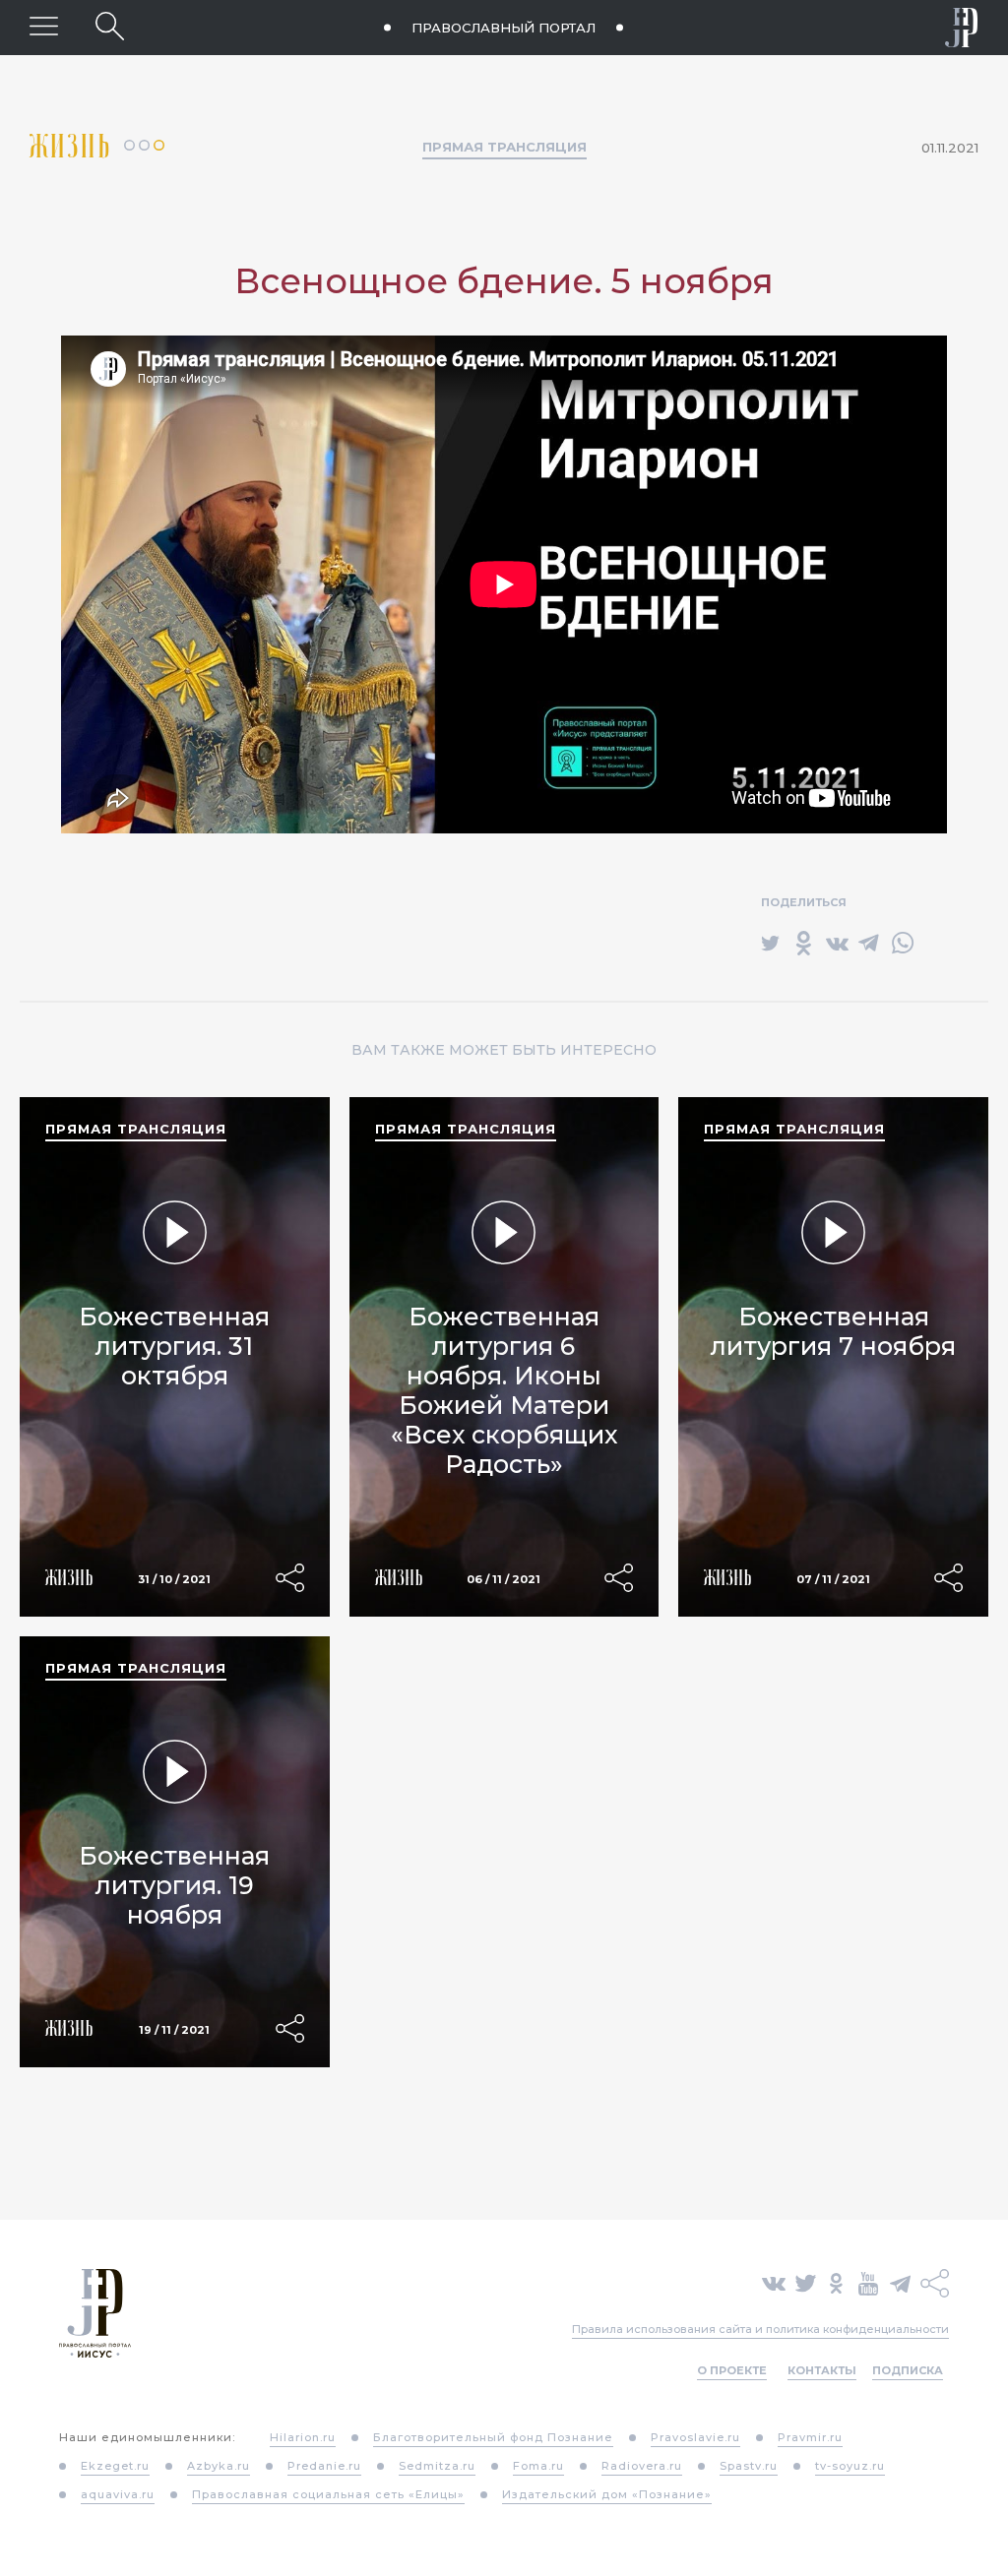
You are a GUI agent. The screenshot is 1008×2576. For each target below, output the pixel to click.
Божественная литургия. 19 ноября (174, 1885)
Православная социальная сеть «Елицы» (328, 2494)
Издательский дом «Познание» (607, 2494)
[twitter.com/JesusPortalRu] (806, 2282)
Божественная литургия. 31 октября (174, 1346)
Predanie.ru (324, 2466)
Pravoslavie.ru (695, 2437)
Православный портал (504, 28)
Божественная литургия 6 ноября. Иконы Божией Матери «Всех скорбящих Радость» (504, 1390)
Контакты (822, 2370)
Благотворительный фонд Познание (493, 2437)
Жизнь (77, 146)
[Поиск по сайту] (110, 26)
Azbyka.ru (219, 2466)
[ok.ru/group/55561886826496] (836, 2282)
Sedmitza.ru (437, 2466)
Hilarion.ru (303, 2437)
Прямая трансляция (504, 147)
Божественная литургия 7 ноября (833, 1331)
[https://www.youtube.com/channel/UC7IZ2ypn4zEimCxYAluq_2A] (868, 2282)
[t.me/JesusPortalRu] (900, 2282)
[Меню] (44, 26)
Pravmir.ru (810, 2437)
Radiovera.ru (642, 2466)
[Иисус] (962, 28)
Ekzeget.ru (115, 2466)
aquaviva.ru (118, 2494)
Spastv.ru (749, 2466)
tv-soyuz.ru (850, 2466)
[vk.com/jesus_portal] (774, 2282)
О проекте (732, 2370)
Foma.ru (538, 2466)
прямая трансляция (136, 1129)
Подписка (908, 2370)
